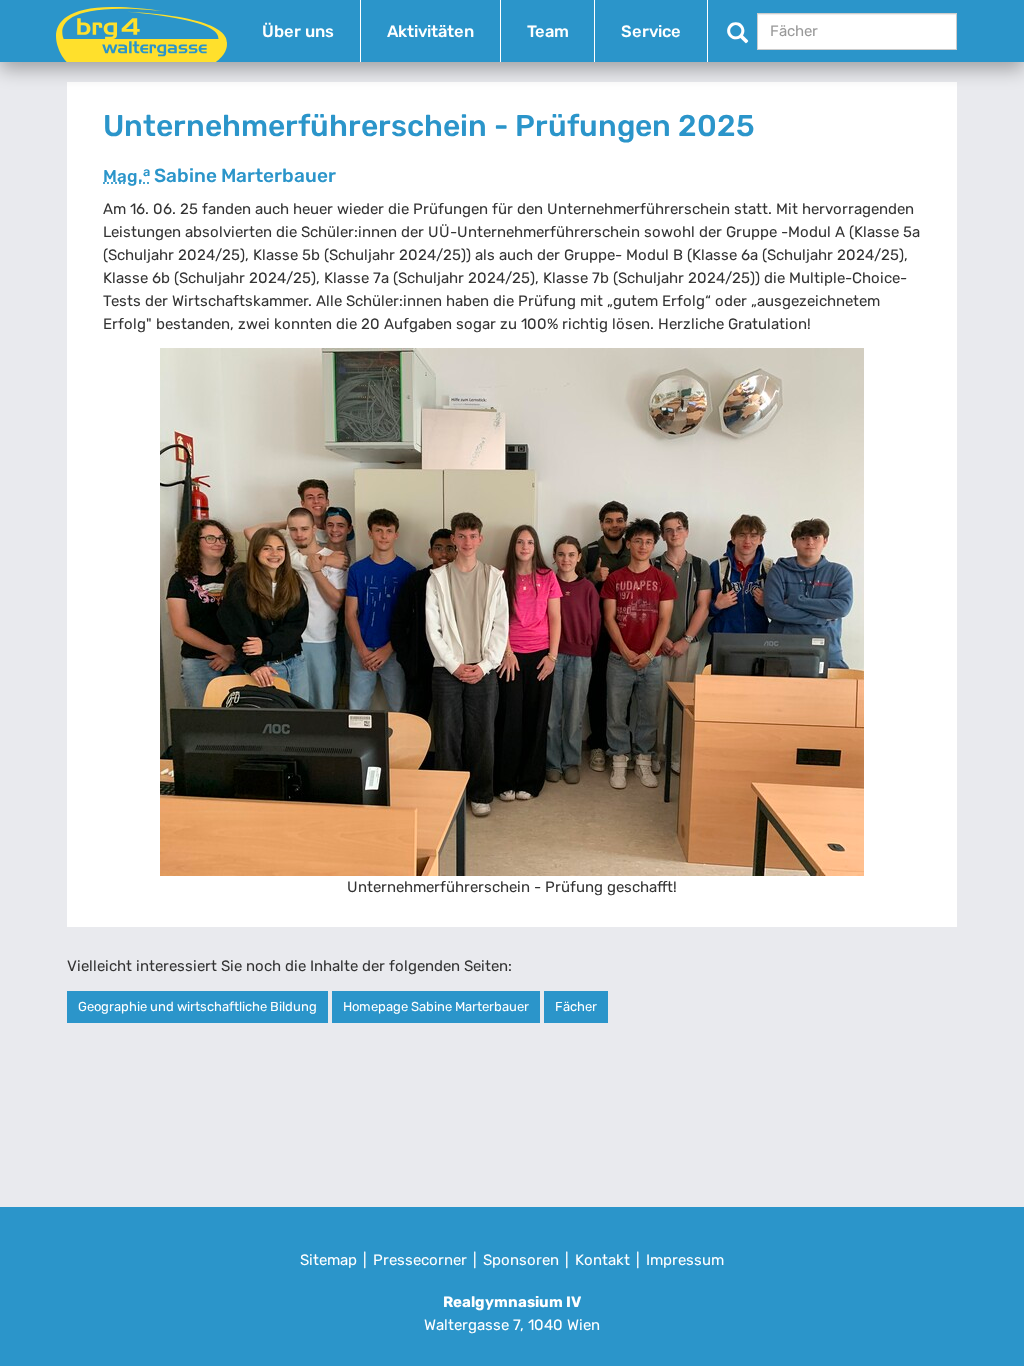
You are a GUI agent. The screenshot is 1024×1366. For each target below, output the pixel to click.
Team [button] (548, 31)
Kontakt (602, 1260)
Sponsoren (521, 1260)
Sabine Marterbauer (219, 175)
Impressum (685, 1260)
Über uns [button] (298, 31)
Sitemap (328, 1260)
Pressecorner (420, 1260)
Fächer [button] (576, 1006)
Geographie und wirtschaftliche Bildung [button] (197, 1006)
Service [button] (651, 31)
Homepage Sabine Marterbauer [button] (436, 1006)
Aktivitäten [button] (430, 31)
